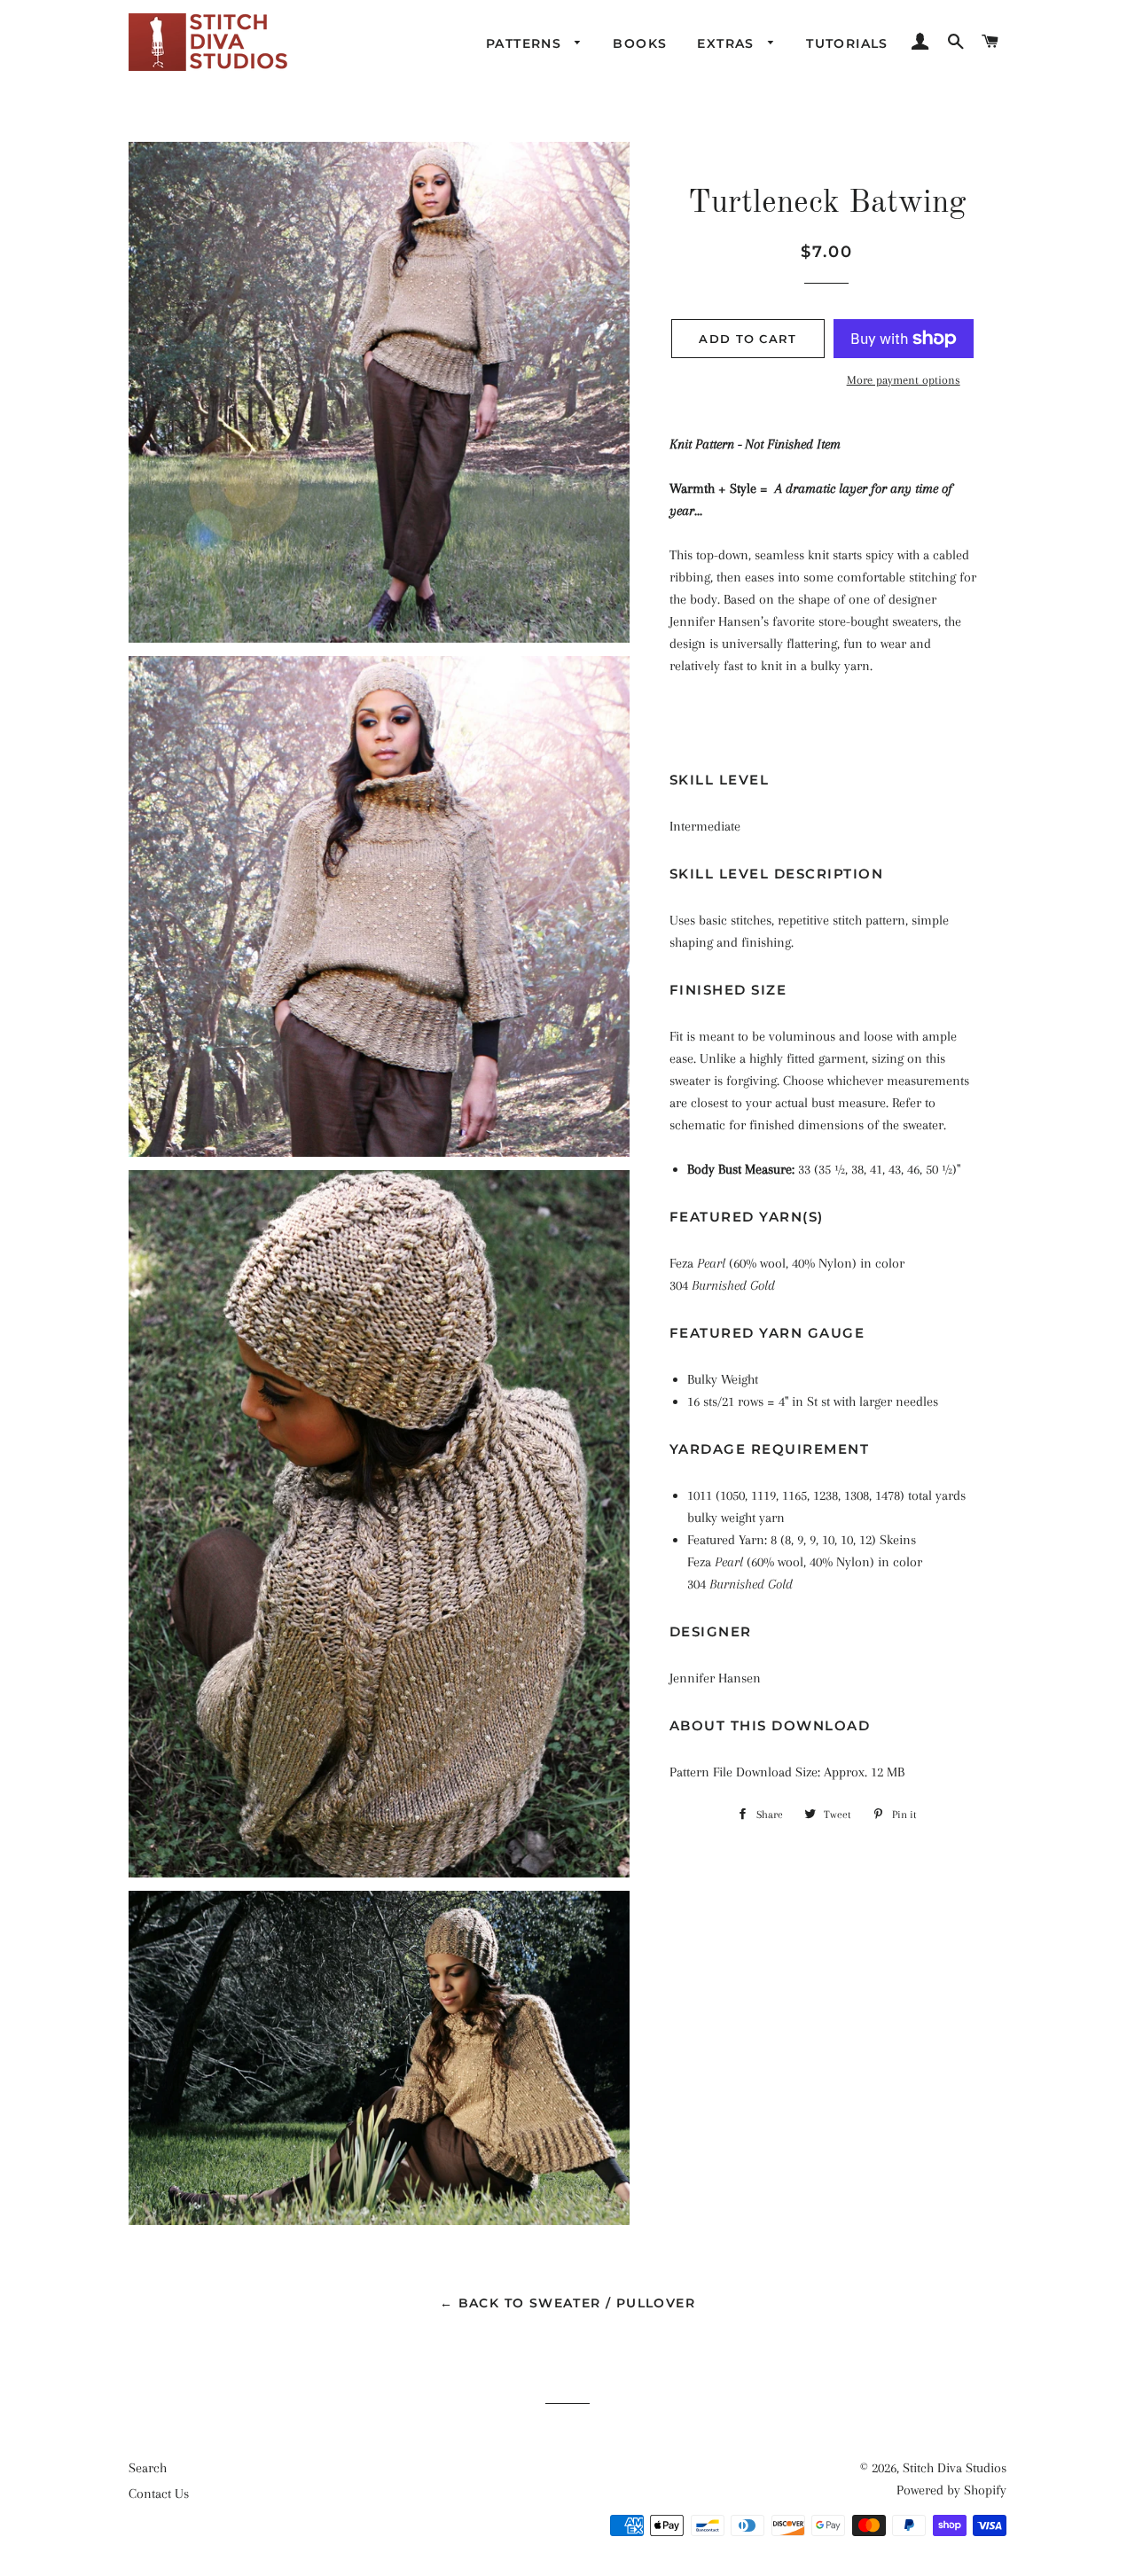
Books (640, 43)
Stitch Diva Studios (955, 2468)
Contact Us (159, 2494)
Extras (728, 43)
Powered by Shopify (951, 2490)
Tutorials (847, 43)
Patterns (526, 43)
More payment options (904, 380)
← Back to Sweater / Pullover (567, 2303)
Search (148, 2468)
